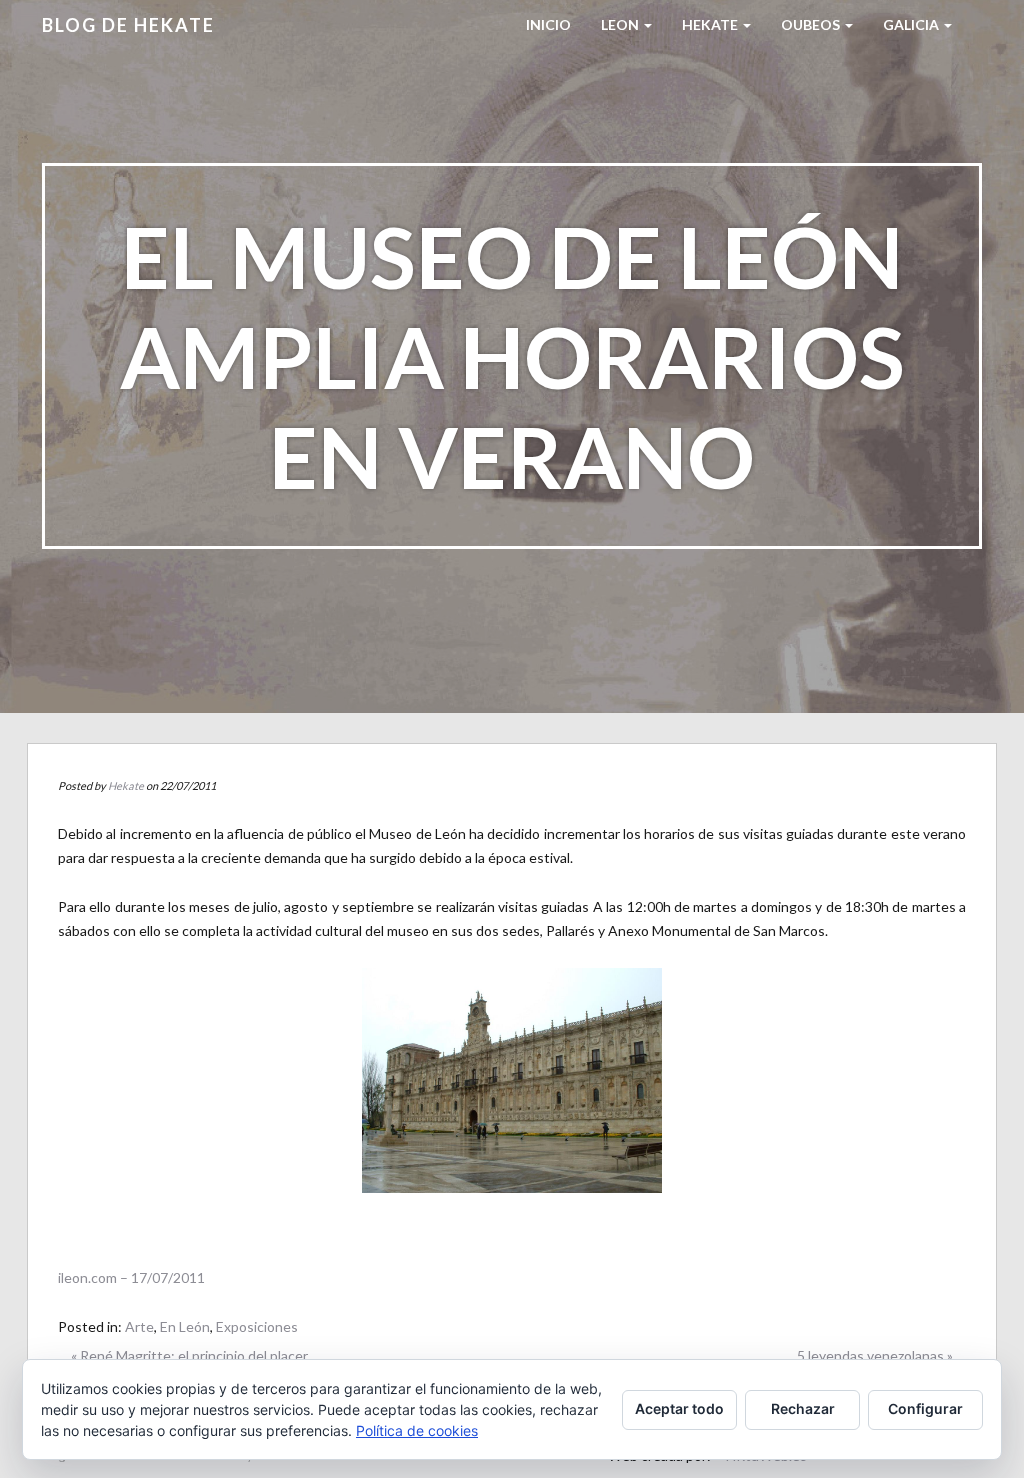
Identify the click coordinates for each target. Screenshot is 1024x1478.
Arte (139, 1326)
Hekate (126, 785)
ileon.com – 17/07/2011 (131, 1277)
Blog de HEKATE (128, 25)
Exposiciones (257, 1326)
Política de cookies (417, 1430)
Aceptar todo (679, 1408)
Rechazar (803, 1408)
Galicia (912, 24)
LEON (621, 24)
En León (185, 1326)
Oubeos (812, 24)
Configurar (925, 1408)
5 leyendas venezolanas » (875, 1355)
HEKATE (711, 24)
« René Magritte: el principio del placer (189, 1355)
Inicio (548, 24)
